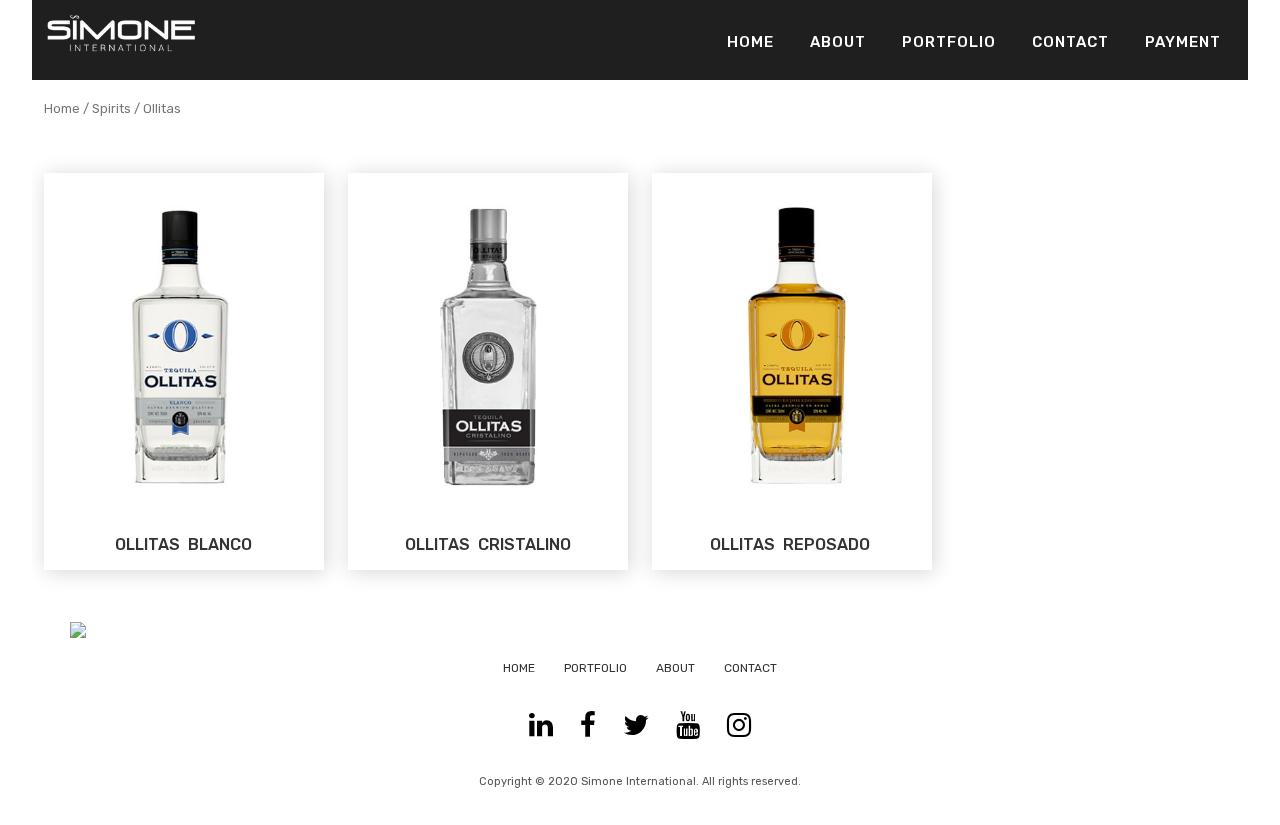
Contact (1070, 42)
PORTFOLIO (595, 668)
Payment (1183, 42)
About (838, 42)
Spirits (111, 108)
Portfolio (949, 42)
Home (750, 42)
